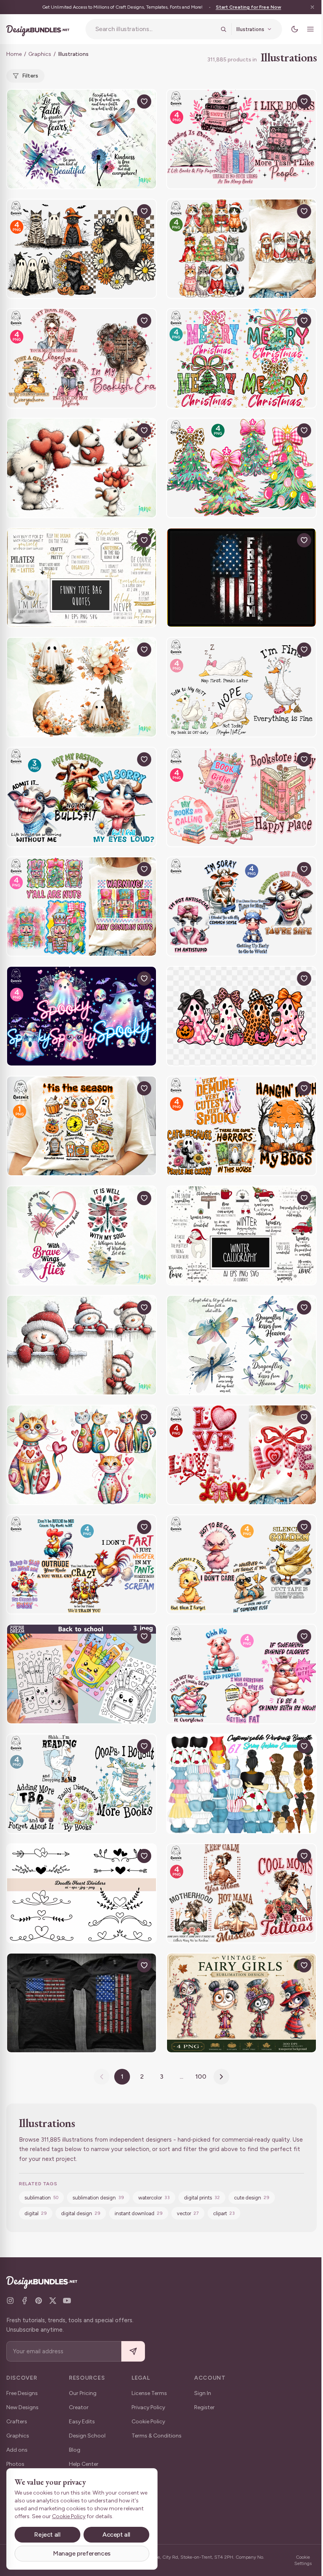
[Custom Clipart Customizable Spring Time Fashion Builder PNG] (241, 1784)
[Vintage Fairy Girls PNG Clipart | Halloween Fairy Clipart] (241, 2003)
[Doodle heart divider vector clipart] (82, 1894)
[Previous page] (102, 2077)
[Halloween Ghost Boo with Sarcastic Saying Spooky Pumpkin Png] (241, 1126)
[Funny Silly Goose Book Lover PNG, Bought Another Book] (82, 1784)
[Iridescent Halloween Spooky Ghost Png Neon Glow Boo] (82, 1016)
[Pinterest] (39, 2301)
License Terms (149, 2393)
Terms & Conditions (157, 2436)
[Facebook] (24, 2301)
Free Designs (22, 2393)
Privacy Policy (148, 2407)
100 (201, 2076)
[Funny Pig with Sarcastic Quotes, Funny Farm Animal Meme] (241, 1674)
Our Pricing (83, 2393)
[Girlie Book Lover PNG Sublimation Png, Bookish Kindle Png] (241, 797)
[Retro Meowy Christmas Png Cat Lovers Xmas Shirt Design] (241, 249)
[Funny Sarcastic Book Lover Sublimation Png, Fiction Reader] (241, 139)
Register (204, 2407)
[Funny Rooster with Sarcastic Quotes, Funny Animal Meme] (82, 1565)
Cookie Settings (303, 2560)
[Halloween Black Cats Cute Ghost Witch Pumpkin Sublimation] (82, 249)
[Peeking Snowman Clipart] (82, 1345)
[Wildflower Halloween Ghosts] (82, 687)
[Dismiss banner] (312, 7)
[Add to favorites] (144, 102)
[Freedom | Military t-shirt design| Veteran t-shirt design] (241, 578)
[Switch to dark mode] (295, 29)
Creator (79, 2407)
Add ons (17, 2450)
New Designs (22, 2407)
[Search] (223, 29)
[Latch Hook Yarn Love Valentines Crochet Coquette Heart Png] (241, 1455)
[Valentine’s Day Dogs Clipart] (82, 468)
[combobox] (155, 29)
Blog (75, 2450)
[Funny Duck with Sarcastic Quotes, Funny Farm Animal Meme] (241, 1565)
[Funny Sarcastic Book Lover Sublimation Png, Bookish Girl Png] (82, 358)
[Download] (126, 102)
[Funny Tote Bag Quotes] (82, 578)
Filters (30, 76)
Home (14, 54)
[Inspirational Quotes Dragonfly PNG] (82, 139)
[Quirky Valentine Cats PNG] (82, 1455)
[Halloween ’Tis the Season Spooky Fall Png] (82, 1126)
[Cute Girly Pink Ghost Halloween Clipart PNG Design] (241, 1016)
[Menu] (310, 29)
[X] (53, 2301)
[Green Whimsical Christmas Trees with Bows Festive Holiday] (241, 468)
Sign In (203, 2393)
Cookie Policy (148, 2422)
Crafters (17, 2422)
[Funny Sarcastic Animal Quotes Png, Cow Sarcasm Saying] (82, 797)
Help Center (84, 2464)
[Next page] (221, 2077)
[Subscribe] (133, 2352)
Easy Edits (82, 2422)
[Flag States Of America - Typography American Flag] (82, 2003)
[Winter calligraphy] (241, 1236)
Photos (15, 2464)
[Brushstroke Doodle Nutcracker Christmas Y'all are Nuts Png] (82, 907)
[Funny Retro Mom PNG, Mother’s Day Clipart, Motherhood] (241, 1894)
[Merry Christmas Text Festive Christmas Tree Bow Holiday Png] (241, 358)
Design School (87, 2436)
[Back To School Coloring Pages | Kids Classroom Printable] (82, 1674)
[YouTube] (67, 2301)
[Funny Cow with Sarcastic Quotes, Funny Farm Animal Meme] (241, 907)
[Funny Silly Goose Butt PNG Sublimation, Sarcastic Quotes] (241, 687)
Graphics (40, 54)
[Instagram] (10, 2301)
